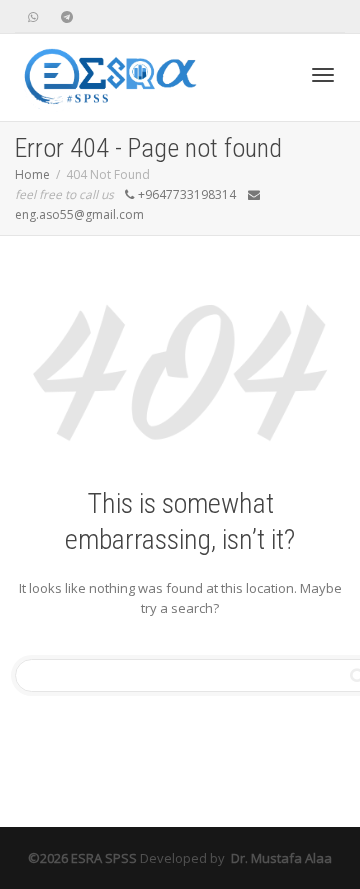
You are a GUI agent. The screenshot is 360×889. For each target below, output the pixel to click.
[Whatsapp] (32, 16)
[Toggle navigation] (323, 75)
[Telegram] (66, 16)
